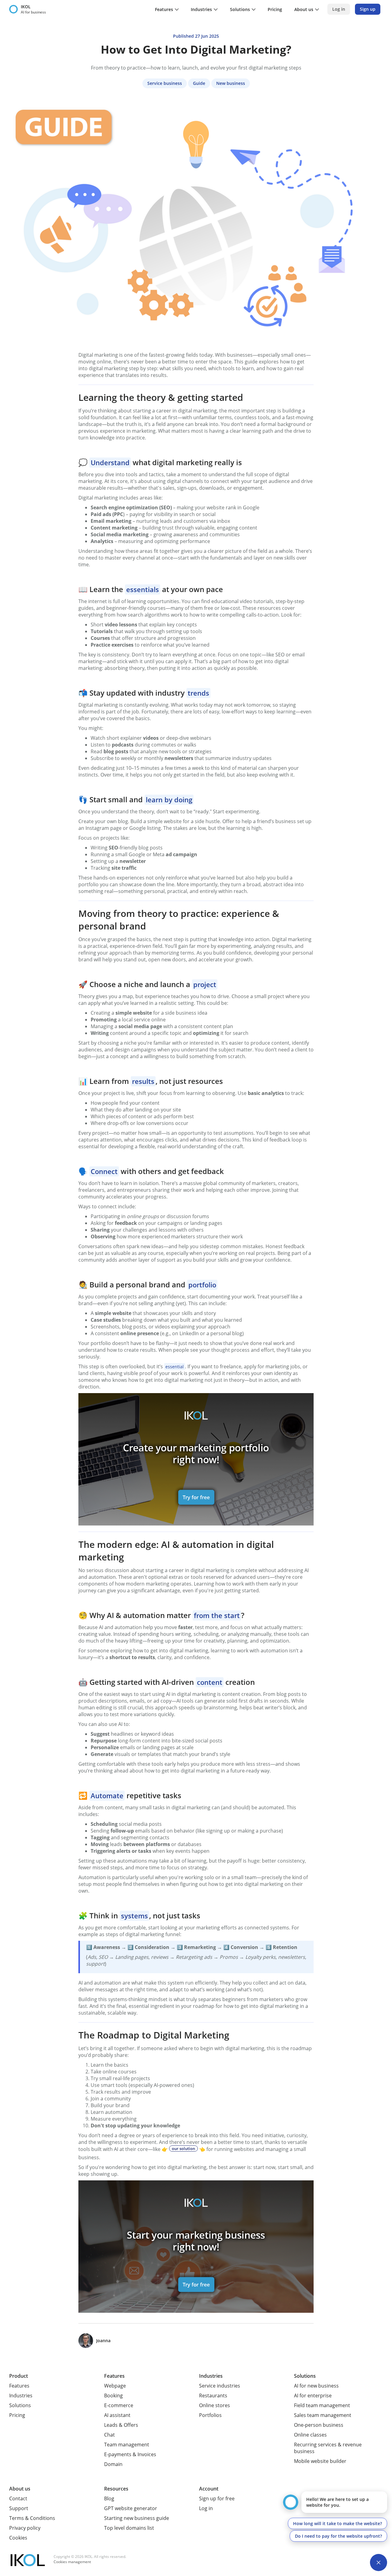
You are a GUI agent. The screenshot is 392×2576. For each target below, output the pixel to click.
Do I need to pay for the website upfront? (338, 2536)
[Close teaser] (379, 2563)
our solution (183, 2149)
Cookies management (72, 2562)
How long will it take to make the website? (337, 2523)
